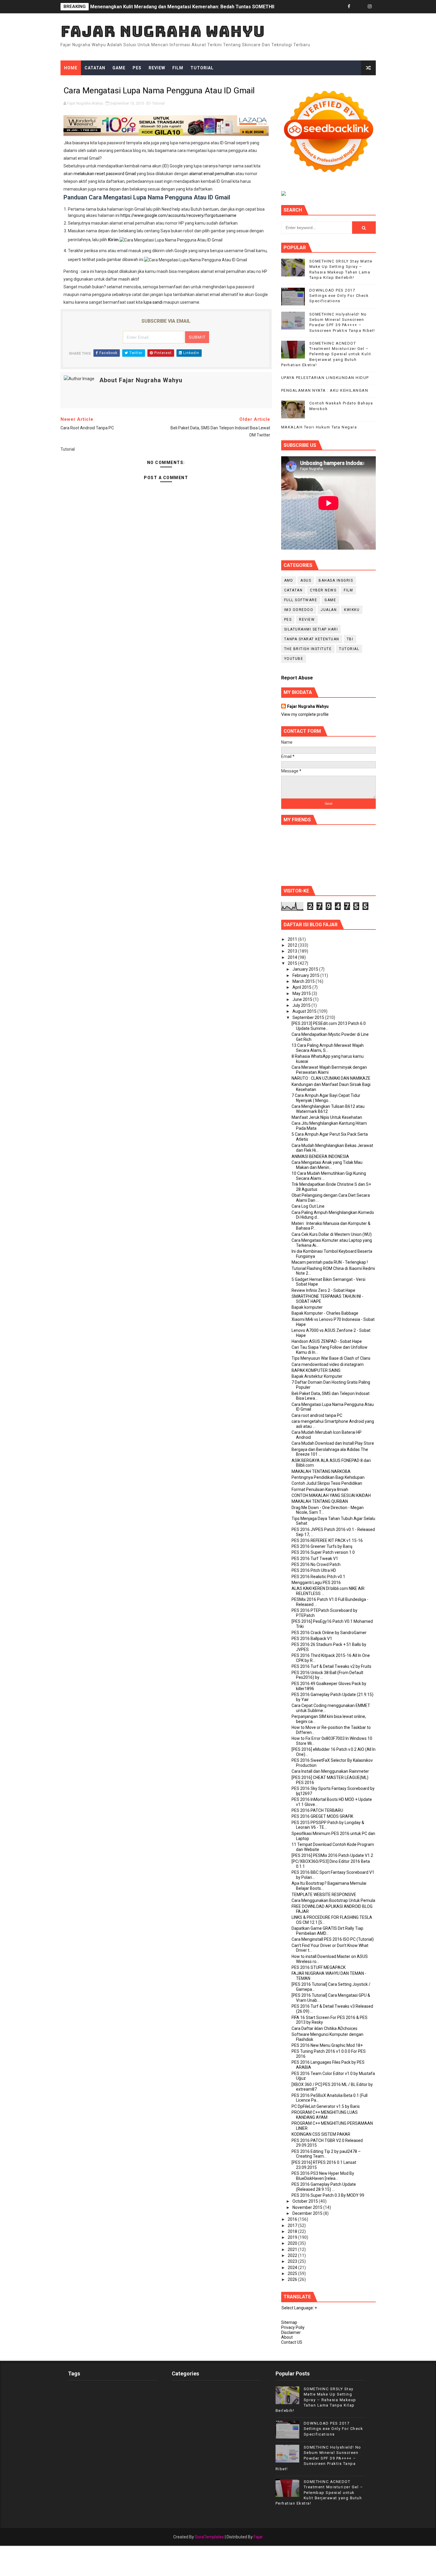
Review (157, 68)
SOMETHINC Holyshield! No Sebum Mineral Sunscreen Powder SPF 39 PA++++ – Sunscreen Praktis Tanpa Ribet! (318, 2458)
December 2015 (308, 2213)
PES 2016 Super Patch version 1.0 (323, 1552)
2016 (293, 2219)
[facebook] (349, 7)
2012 (293, 945)
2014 (293, 957)
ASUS (306, 580)
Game (119, 68)
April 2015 (302, 987)
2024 (293, 2268)
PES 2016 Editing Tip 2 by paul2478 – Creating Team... (326, 2154)
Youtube (294, 659)
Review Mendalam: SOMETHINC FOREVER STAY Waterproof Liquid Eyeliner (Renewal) (185, 7)
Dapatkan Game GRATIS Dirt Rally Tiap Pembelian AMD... (327, 1931)
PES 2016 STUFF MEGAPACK (319, 1967)
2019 (293, 2237)
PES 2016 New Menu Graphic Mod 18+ (327, 2045)
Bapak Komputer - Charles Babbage (325, 1313)
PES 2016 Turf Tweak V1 (315, 1559)
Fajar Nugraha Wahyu (163, 31)
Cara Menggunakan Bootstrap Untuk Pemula (333, 1900)
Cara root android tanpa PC (317, 1415)
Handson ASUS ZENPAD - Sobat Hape (327, 1341)
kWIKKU (352, 610)
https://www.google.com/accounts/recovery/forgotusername (178, 215)
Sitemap (289, 2322)
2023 (293, 2261)
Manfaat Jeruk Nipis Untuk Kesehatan (327, 1117)
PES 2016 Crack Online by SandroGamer (329, 1633)
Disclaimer (291, 2332)
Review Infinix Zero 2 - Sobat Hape (323, 1290)
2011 (293, 939)
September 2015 (309, 1017)
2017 (293, 2225)
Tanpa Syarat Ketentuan (312, 639)
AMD (289, 580)
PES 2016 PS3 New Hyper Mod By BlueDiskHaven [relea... (323, 2176)
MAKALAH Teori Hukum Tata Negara (319, 427)
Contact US (292, 2342)
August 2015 (305, 1011)
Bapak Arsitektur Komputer (317, 1376)
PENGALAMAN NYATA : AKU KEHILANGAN (325, 390)
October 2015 (306, 2201)
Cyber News (323, 590)
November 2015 (308, 2207)
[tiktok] (359, 7)
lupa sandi (153, 302)
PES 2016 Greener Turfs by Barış (322, 1546)
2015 (293, 963)
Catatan (95, 68)
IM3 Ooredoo (299, 610)
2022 (293, 2255)
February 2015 (306, 975)
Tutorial (202, 68)
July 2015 (302, 1005)
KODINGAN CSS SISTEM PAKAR (321, 2134)
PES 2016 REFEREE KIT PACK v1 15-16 (327, 1540)
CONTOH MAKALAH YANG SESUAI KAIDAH (331, 1495)
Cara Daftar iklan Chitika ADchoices (324, 2028)
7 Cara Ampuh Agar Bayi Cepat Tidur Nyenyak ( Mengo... (326, 1098)
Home (71, 68)
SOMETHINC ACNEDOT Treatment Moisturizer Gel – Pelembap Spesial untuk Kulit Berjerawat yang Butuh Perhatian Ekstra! (326, 354)
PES (137, 68)
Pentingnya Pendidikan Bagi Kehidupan (328, 1477)
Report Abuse (297, 678)
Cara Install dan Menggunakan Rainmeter (330, 1771)
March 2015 (304, 981)
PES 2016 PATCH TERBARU (317, 1810)
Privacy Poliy (293, 2327)
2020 (293, 2243)
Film (178, 68)
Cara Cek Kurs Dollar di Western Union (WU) (332, 1234)
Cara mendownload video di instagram (328, 1364)
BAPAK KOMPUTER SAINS (316, 1370)
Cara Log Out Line (308, 1206)
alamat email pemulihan (212, 174)
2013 (293, 951)
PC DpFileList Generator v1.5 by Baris (326, 2106)
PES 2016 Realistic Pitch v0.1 (318, 1577)
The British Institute (308, 649)
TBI (350, 639)
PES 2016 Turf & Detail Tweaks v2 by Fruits (331, 1666)
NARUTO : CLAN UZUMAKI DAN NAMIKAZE (331, 1078)
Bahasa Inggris (336, 580)
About (287, 2337)
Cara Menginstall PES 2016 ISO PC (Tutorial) (333, 1939)
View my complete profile (305, 714)
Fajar (258, 2537)
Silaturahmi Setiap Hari (311, 629)
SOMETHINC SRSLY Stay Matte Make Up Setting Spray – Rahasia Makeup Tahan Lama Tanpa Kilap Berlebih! (316, 2400)
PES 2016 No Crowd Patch (316, 1564)
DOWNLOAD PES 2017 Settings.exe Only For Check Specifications (339, 296)
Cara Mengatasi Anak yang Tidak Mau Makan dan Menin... (327, 1165)
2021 (293, 2249)
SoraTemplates (209, 2537)
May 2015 (302, 993)
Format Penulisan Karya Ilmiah (320, 1489)
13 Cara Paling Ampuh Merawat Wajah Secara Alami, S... (328, 1048)
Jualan (329, 610)
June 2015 (303, 999)
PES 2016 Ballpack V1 (312, 1639)
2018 (293, 2231)
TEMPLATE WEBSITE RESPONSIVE (324, 1895)
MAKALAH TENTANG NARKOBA (321, 1471)
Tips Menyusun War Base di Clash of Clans (331, 1358)
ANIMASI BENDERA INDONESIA (320, 1156)
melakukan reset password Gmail (105, 174)
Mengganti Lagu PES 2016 (316, 1583)
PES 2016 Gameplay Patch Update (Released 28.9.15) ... (324, 2187)
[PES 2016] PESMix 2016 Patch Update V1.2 (332, 1855)
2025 (293, 2273)
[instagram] (370, 7)
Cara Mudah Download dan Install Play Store (333, 1443)
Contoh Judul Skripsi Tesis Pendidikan (327, 1483)
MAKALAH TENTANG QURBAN (320, 1501)
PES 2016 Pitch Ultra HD (314, 1570)
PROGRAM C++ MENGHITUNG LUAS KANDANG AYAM (325, 2115)
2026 (293, 2279)
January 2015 (306, 969)
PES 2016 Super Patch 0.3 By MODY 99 (328, 2195)
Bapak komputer (307, 1307)
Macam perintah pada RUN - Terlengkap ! (330, 1262)
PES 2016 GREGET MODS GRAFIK (322, 1816)
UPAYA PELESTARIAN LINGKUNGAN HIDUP (325, 378)
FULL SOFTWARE (301, 600)
